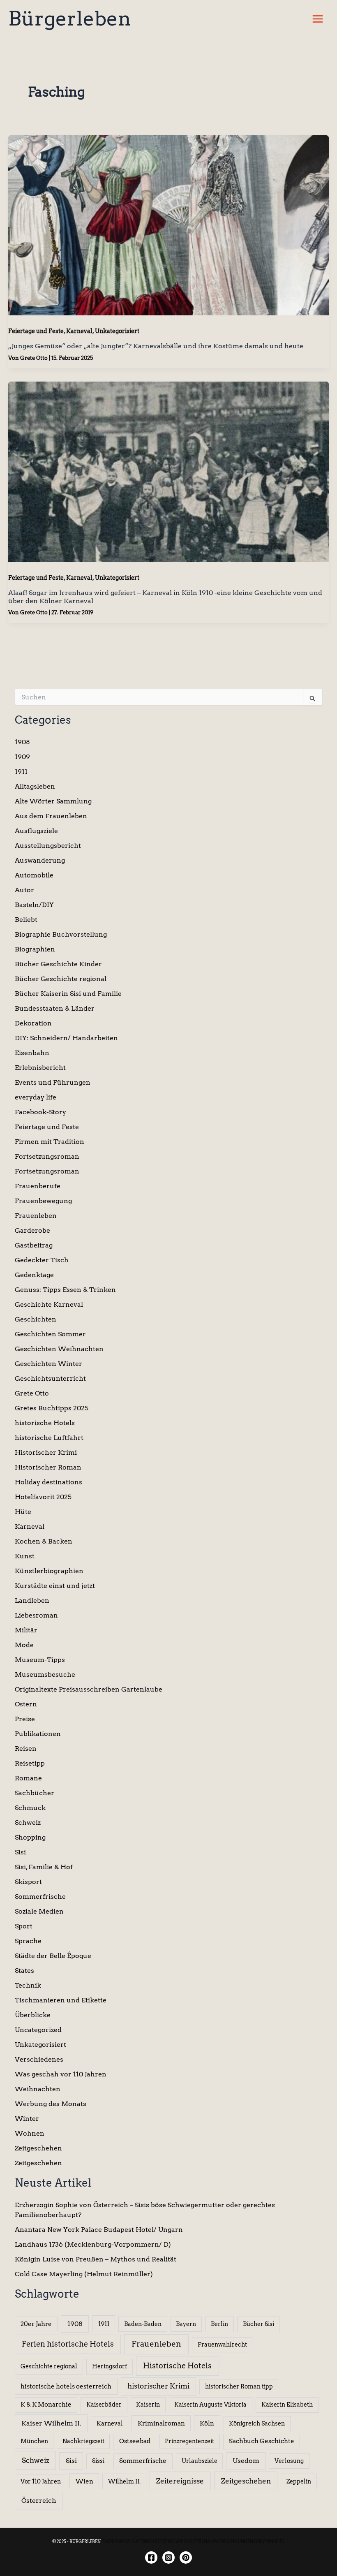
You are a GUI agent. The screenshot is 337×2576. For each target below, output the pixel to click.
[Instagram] (168, 2557)
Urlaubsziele (200, 2461)
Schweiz (28, 1823)
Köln (207, 2423)
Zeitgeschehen (38, 2148)
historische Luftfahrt (49, 1438)
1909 (22, 757)
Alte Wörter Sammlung (53, 801)
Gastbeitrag (34, 1245)
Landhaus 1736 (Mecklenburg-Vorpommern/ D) (93, 2244)
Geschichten (36, 1319)
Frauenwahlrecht (222, 2345)
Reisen (26, 1749)
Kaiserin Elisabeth (287, 2405)
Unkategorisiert (117, 331)
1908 (22, 742)
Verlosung (289, 2461)
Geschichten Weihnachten (59, 1349)
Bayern (186, 2324)
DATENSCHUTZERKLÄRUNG (162, 2541)
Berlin (219, 2324)
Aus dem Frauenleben (51, 816)
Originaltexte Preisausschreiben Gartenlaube (89, 1689)
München (34, 2441)
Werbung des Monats (51, 2104)
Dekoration (33, 1023)
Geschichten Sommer (50, 1334)
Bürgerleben (70, 19)
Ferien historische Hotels (68, 2344)
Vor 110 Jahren (41, 2481)
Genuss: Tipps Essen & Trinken (65, 1290)
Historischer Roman (48, 1467)
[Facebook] (151, 2557)
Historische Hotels (177, 2366)
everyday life (36, 1097)
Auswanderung (40, 860)
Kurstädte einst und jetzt (55, 1586)
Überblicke (33, 2015)
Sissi (98, 2461)
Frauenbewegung (43, 1201)
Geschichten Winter (48, 1364)
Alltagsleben (35, 786)
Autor (24, 890)
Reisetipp (30, 1763)
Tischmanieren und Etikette (61, 2000)
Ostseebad (135, 2441)
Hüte (23, 1512)
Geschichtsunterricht (50, 1378)
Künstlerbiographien (49, 1571)
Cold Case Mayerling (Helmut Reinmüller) (84, 2274)
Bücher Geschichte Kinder (58, 964)
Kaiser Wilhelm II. (51, 2423)
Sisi (20, 1852)
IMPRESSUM (117, 2541)
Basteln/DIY (34, 905)
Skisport (28, 1882)
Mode (24, 1645)
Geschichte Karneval (49, 1304)
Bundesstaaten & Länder (55, 1008)
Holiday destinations (48, 1482)
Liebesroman (36, 1615)
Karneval (79, 331)
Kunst (25, 1556)
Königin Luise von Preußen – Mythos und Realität (96, 2259)
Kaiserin (148, 2405)
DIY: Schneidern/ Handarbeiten (66, 1038)
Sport (24, 1926)
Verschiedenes (39, 2059)
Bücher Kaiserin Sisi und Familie (68, 994)
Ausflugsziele (36, 831)
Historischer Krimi (46, 1452)
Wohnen (30, 2133)
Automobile (34, 875)
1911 (21, 772)
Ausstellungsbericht (48, 846)
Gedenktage (34, 1275)
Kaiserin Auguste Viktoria (210, 2405)
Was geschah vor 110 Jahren (61, 2074)
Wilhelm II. (124, 2481)
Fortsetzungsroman (47, 1156)
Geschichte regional (49, 2366)
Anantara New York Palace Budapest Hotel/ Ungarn (99, 2230)
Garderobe (32, 1230)
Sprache (28, 1941)
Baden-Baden (143, 2324)
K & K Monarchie (46, 2405)
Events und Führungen (53, 1082)
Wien (84, 2481)
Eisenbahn (32, 1053)
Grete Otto (32, 1393)
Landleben (32, 1600)
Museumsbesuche (45, 1675)
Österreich (39, 2500)
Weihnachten (38, 2089)
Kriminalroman (161, 2423)
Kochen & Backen (44, 1541)
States (24, 1971)
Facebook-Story (40, 1112)
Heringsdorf (110, 2366)
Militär (26, 1630)
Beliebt (26, 920)
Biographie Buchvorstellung (61, 934)
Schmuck (30, 1808)
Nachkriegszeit (83, 2441)
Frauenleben (36, 1216)
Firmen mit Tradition (50, 1142)
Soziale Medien (39, 1911)
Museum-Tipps (40, 1660)
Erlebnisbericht (40, 1068)
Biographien (35, 949)
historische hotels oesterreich (66, 2386)
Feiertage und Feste (36, 331)
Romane (28, 1778)
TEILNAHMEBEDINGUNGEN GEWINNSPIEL (240, 2541)
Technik (28, 1985)
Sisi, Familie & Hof (44, 1867)
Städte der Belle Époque (53, 1956)
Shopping (30, 1837)
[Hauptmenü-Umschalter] (318, 19)
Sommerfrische (40, 1897)
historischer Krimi (158, 2386)
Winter (27, 2119)
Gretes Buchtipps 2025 (52, 1408)
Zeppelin (299, 2481)
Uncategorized (38, 2030)
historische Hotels (45, 1423)
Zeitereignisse (180, 2481)
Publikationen (38, 1734)
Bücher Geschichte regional (61, 979)
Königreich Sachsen (257, 2423)
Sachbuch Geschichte (262, 2441)
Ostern (26, 1704)
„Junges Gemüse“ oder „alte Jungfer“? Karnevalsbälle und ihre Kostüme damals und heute (156, 346)
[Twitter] (186, 2557)
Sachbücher (35, 1793)
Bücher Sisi (259, 2324)
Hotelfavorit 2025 (43, 1497)
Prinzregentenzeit (189, 2441)
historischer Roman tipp (239, 2386)
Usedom (246, 2461)
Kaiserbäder (104, 2405)
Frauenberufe (38, 1186)
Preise (25, 1719)
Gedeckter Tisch (42, 1260)
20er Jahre (36, 2324)
